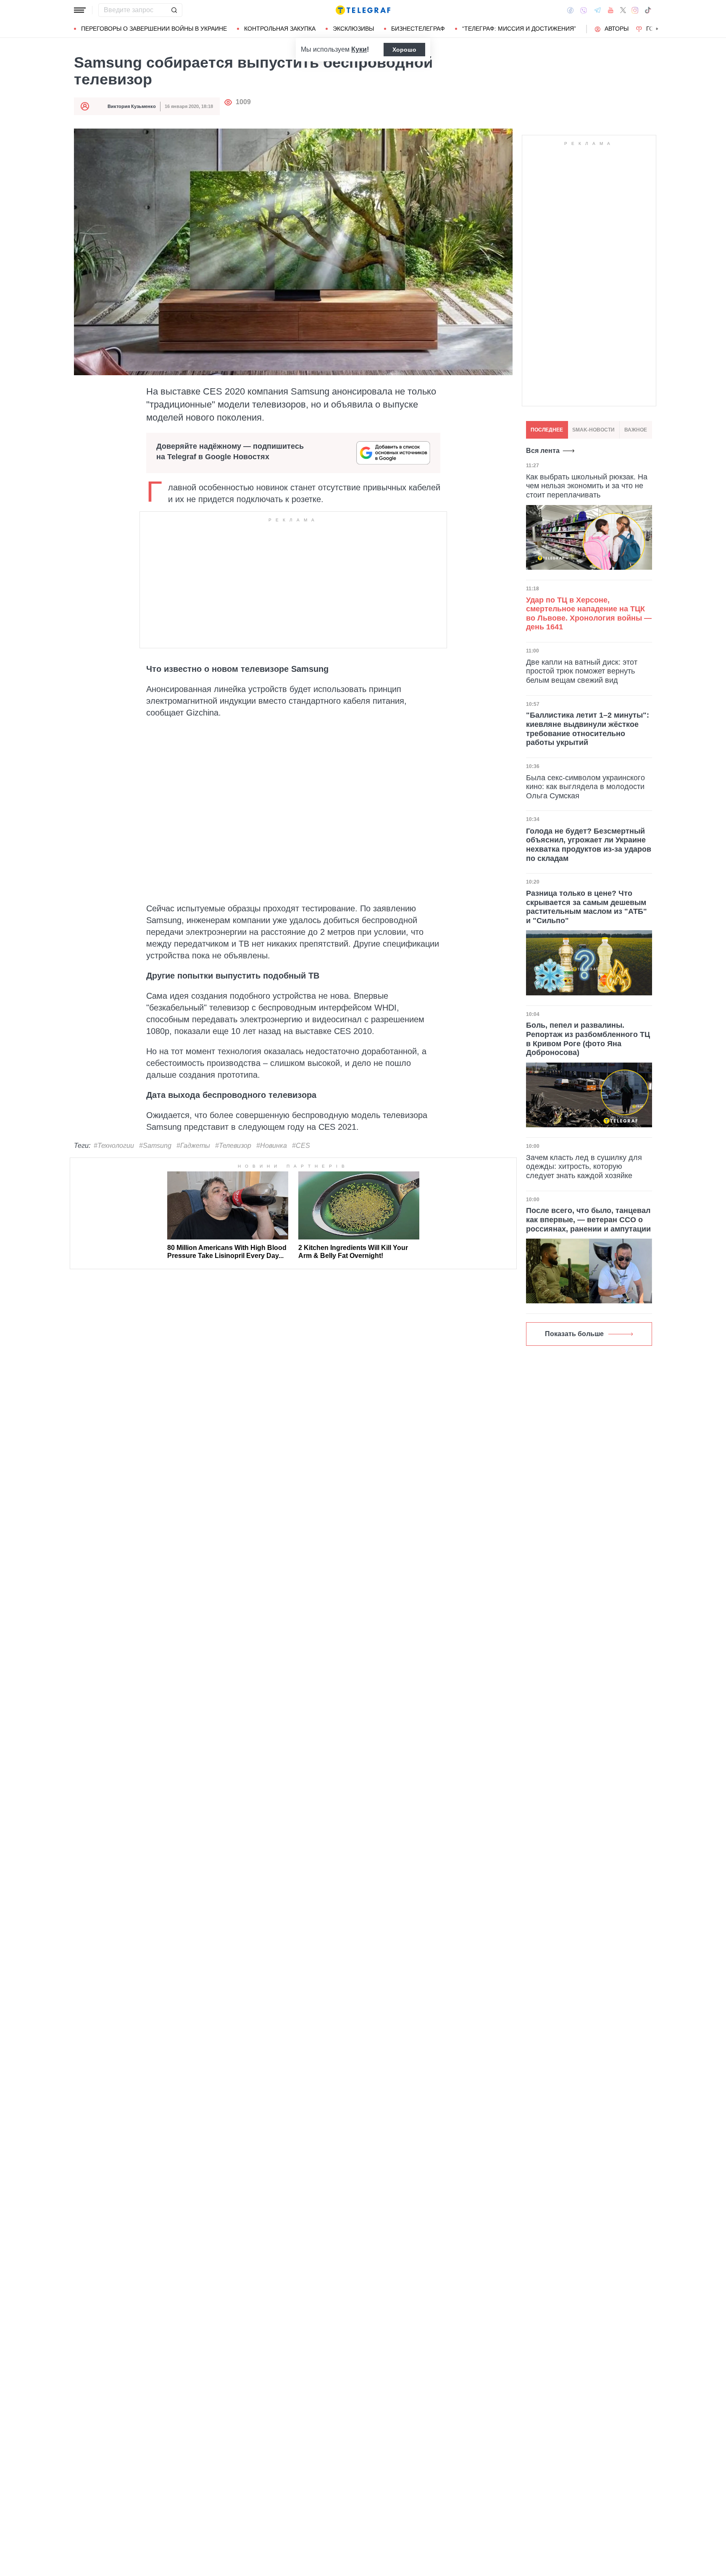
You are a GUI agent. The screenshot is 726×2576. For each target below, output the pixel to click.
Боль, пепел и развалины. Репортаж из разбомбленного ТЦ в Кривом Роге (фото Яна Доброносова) (588, 1039)
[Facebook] (570, 10)
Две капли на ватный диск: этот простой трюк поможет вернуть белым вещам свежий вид (582, 671)
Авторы (617, 29)
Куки (359, 49)
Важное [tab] (636, 430)
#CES (301, 1146)
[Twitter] (623, 10)
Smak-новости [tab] (593, 430)
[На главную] (363, 10)
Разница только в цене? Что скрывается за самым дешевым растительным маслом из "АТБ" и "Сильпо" (587, 907)
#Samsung (155, 1146)
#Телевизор (233, 1146)
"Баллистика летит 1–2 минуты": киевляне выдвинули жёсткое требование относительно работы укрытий (588, 729)
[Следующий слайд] (657, 29)
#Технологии (114, 1146)
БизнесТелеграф (418, 29)
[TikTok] (648, 10)
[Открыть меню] (80, 10)
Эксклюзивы (353, 29)
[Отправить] (174, 10)
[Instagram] (635, 10)
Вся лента (543, 451)
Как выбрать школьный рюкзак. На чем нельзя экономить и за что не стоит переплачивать (587, 486)
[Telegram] (597, 10)
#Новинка (272, 1146)
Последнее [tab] (547, 430)
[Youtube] (611, 10)
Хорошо (404, 50)
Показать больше (574, 1334)
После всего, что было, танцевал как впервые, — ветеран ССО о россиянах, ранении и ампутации (588, 1220)
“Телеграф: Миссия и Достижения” (519, 29)
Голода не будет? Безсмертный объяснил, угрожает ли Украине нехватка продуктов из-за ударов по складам (589, 845)
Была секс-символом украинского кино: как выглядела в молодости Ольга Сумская (585, 787)
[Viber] (584, 10)
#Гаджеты (193, 1146)
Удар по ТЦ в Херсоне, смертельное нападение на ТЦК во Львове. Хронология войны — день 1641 (589, 614)
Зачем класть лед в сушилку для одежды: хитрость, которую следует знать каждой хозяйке (584, 1167)
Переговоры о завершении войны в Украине (154, 29)
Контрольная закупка (280, 29)
